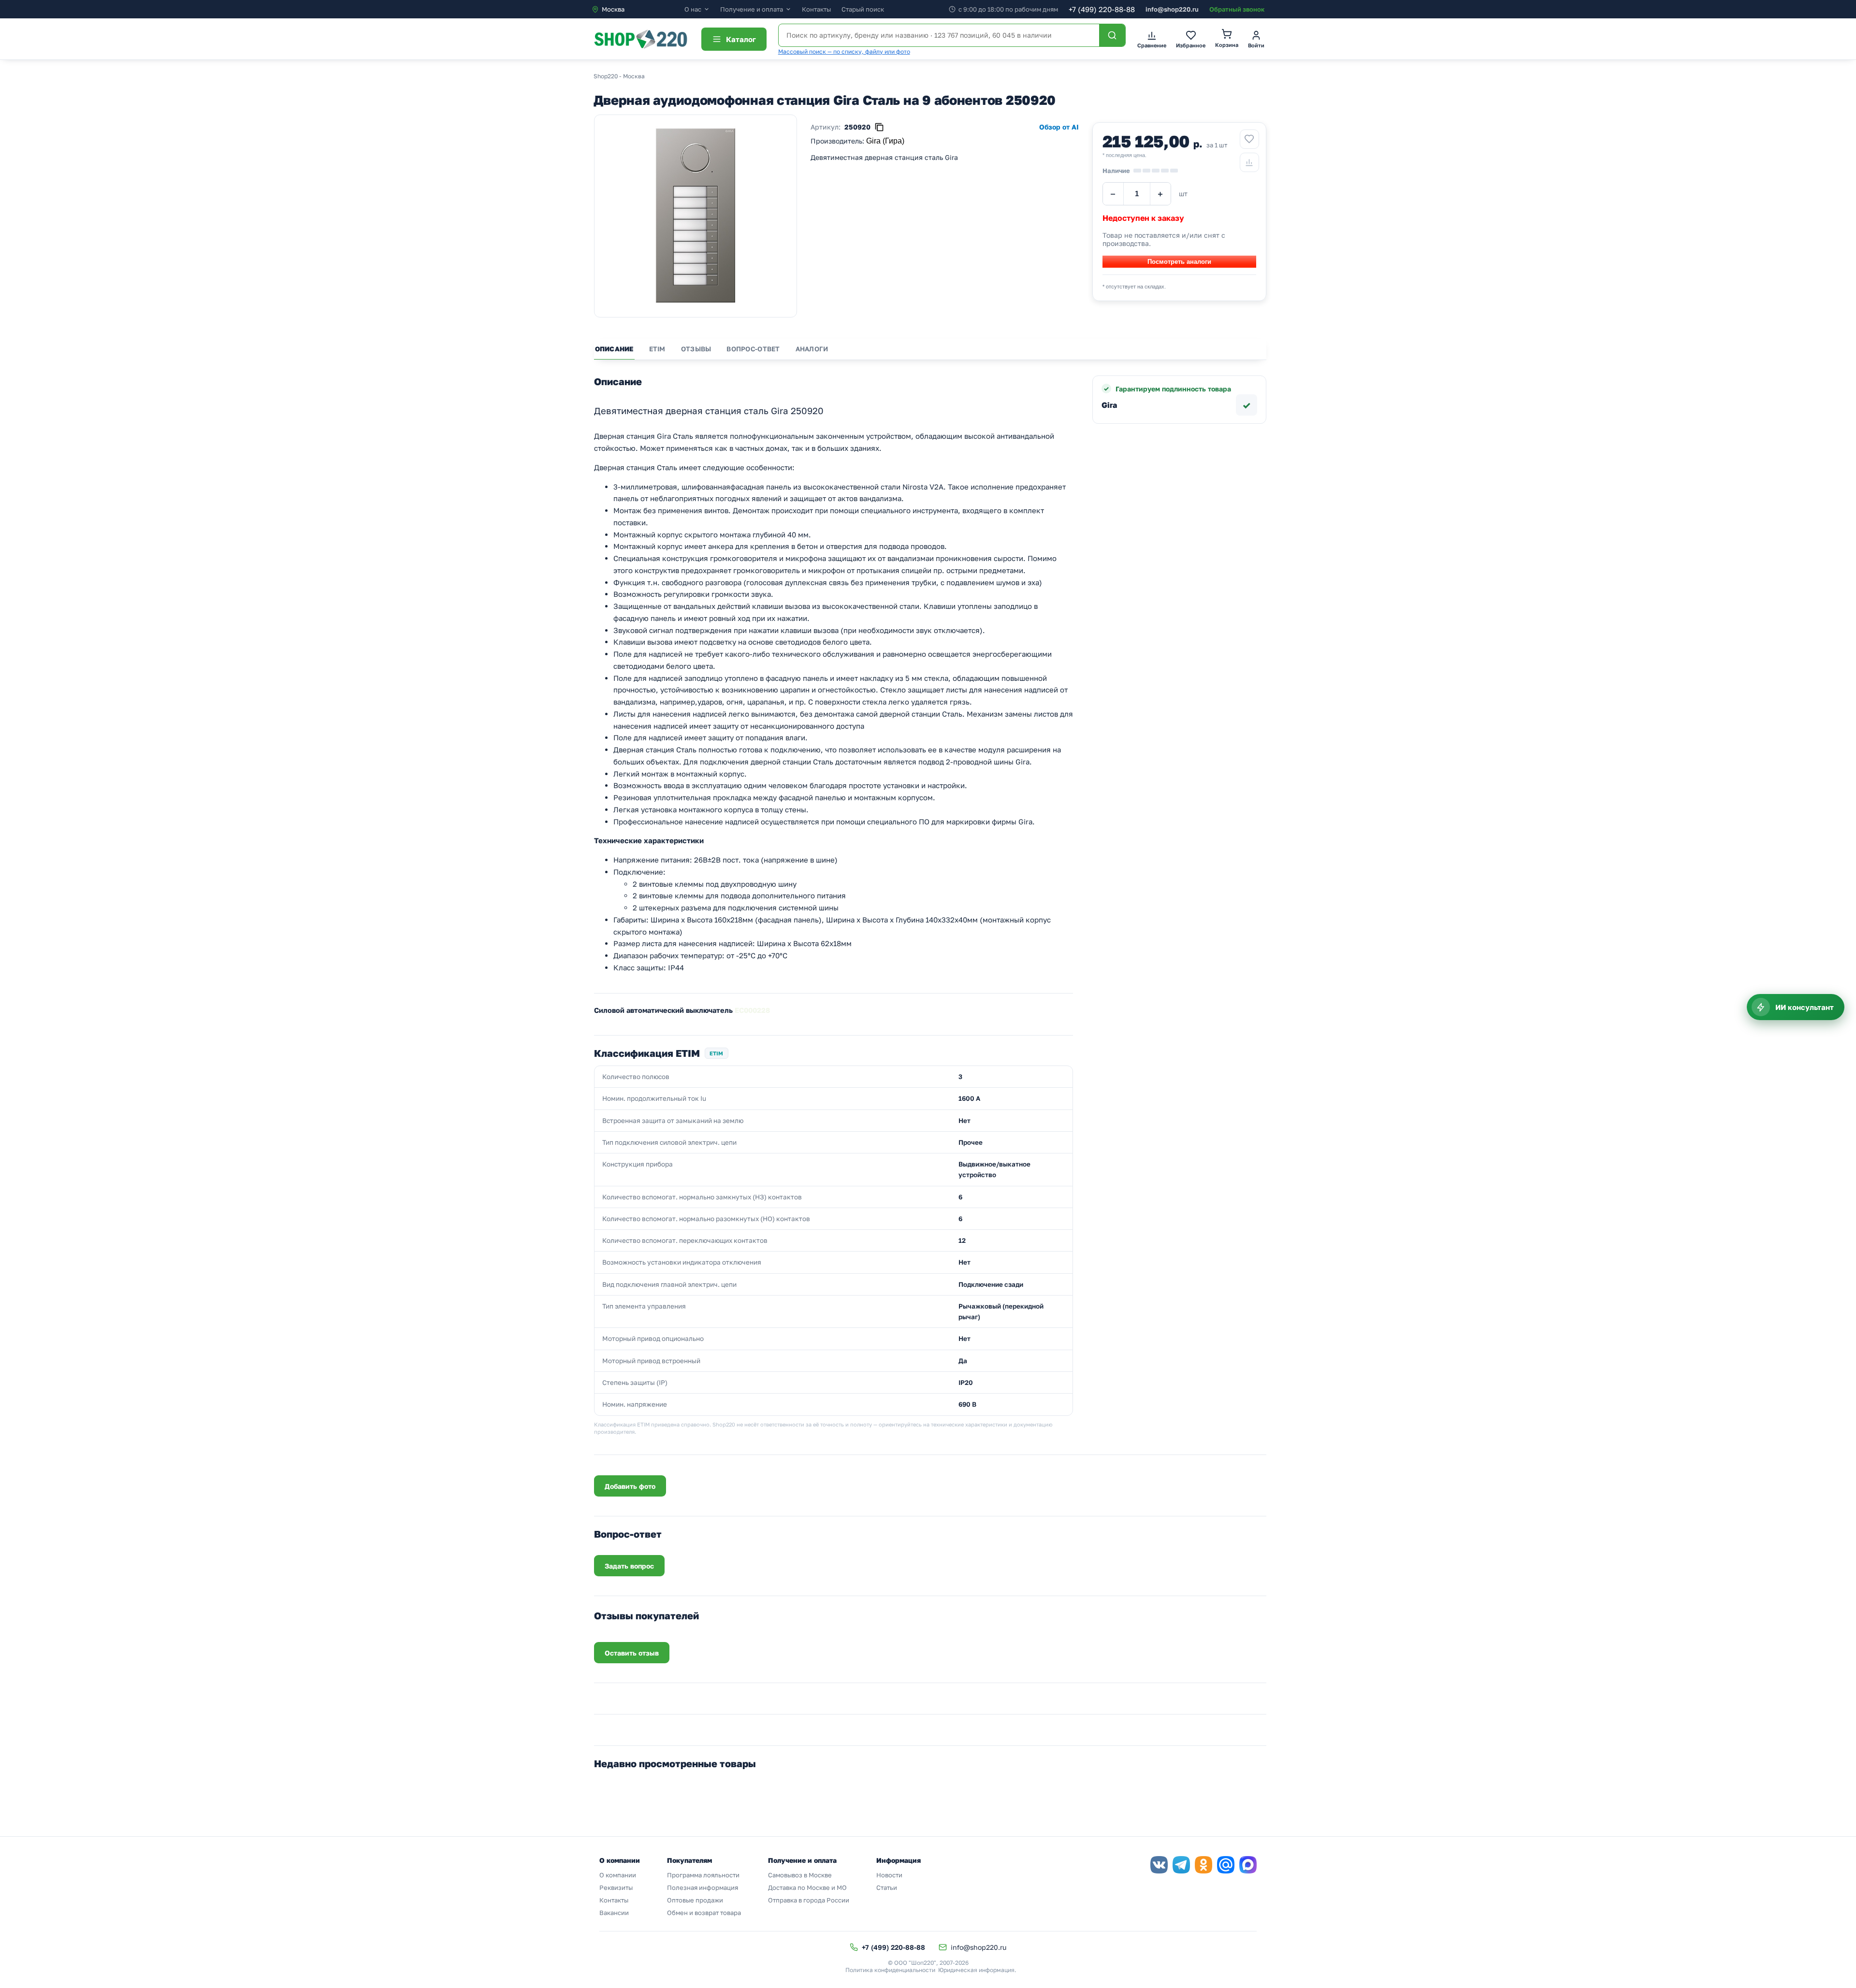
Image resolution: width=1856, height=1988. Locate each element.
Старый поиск (863, 9)
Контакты (816, 9)
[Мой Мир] (1226, 1865)
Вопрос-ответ (753, 349)
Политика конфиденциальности (890, 1970)
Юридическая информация (976, 1970)
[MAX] (1248, 1865)
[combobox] (638, 9)
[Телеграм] (1181, 1865)
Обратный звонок (1237, 9)
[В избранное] (1249, 139)
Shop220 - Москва (619, 76)
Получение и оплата (752, 9)
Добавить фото (630, 1486)
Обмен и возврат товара (704, 1913)
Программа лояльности (703, 1875)
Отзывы (696, 349)
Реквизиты (616, 1887)
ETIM (657, 349)
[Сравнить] (1249, 162)
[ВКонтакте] (1159, 1865)
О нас (693, 9)
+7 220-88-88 (1102, 9)
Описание (614, 349)
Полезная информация (703, 1887)
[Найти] (1112, 35)
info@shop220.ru (1172, 9)
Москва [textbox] (613, 9)
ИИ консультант (1805, 1007)
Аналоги (812, 349)
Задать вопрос (629, 1566)
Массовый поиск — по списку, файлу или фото (844, 51)
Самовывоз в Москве (800, 1875)
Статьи (887, 1887)
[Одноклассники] (1203, 1865)
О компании (618, 1875)
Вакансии (614, 1913)
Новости (889, 1875)
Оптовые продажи (695, 1900)
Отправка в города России (809, 1900)
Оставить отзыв (632, 1653)
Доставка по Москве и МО (807, 1887)
